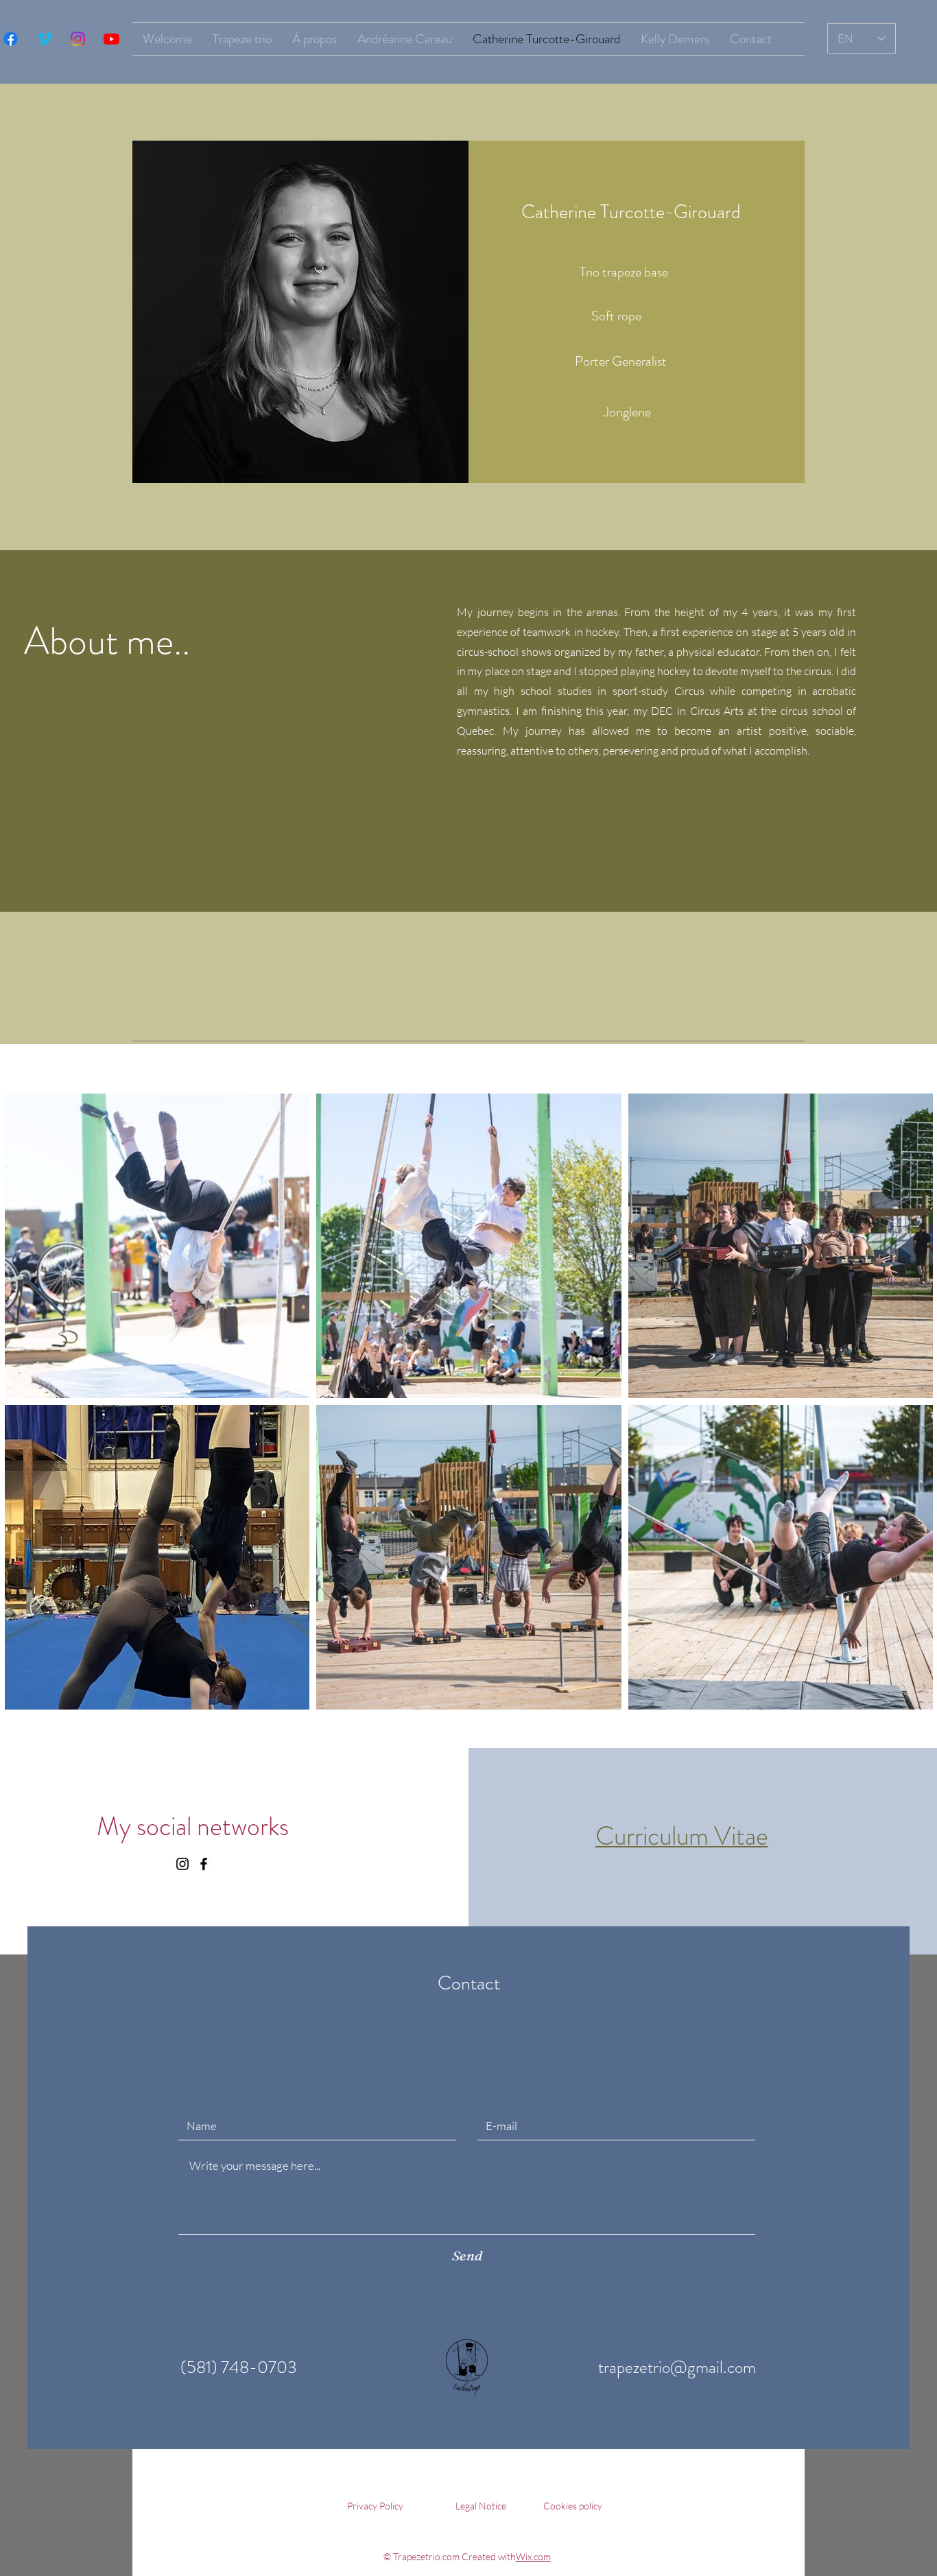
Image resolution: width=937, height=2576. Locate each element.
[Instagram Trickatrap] (78, 39)
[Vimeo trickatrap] (44, 39)
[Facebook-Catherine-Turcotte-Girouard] (204, 1864)
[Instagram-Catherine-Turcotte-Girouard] (182, 1864)
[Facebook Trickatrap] (11, 39)
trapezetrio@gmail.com (677, 2367)
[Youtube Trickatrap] (111, 39)
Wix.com (533, 2556)
